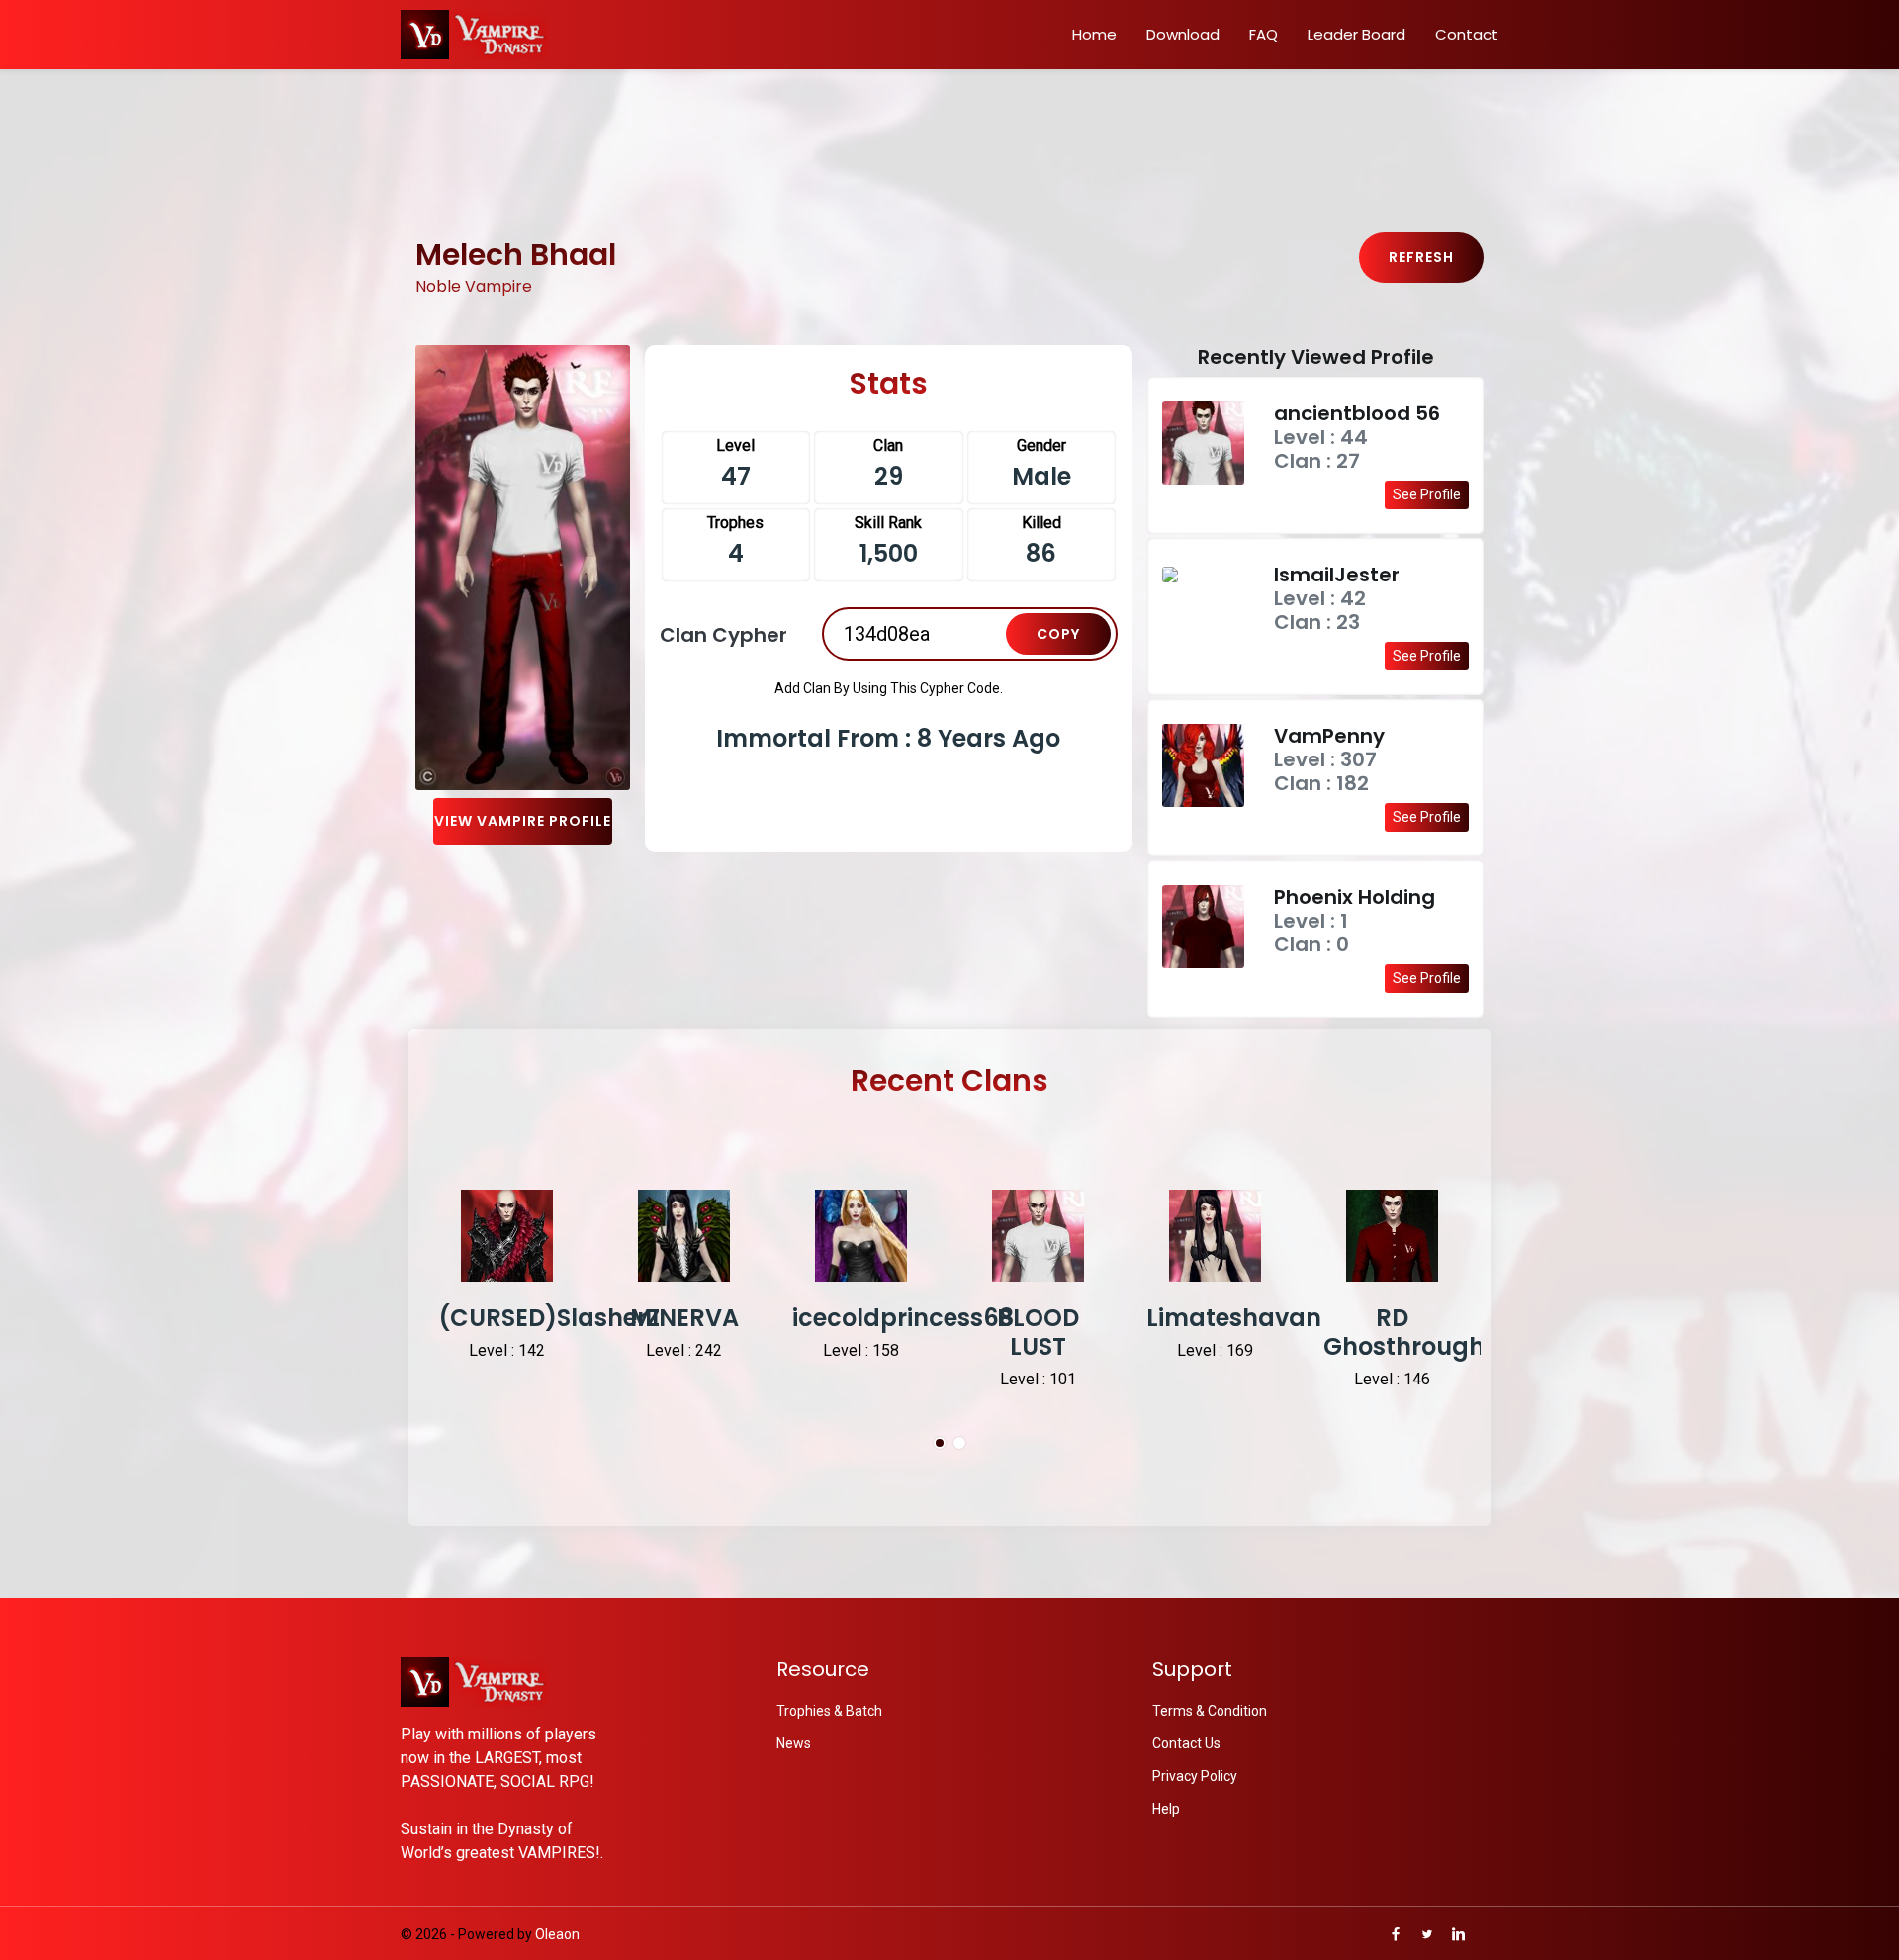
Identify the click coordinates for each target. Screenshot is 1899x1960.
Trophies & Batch (829, 1711)
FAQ (1264, 34)
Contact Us (1186, 1743)
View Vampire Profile (523, 821)
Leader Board (1356, 34)
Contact (1467, 34)
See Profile (1427, 494)
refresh (1421, 257)
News (794, 1743)
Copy (1058, 634)
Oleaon (557, 1934)
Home (1094, 34)
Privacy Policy (1195, 1776)
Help (1166, 1809)
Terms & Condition (1210, 1711)
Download (1183, 34)
